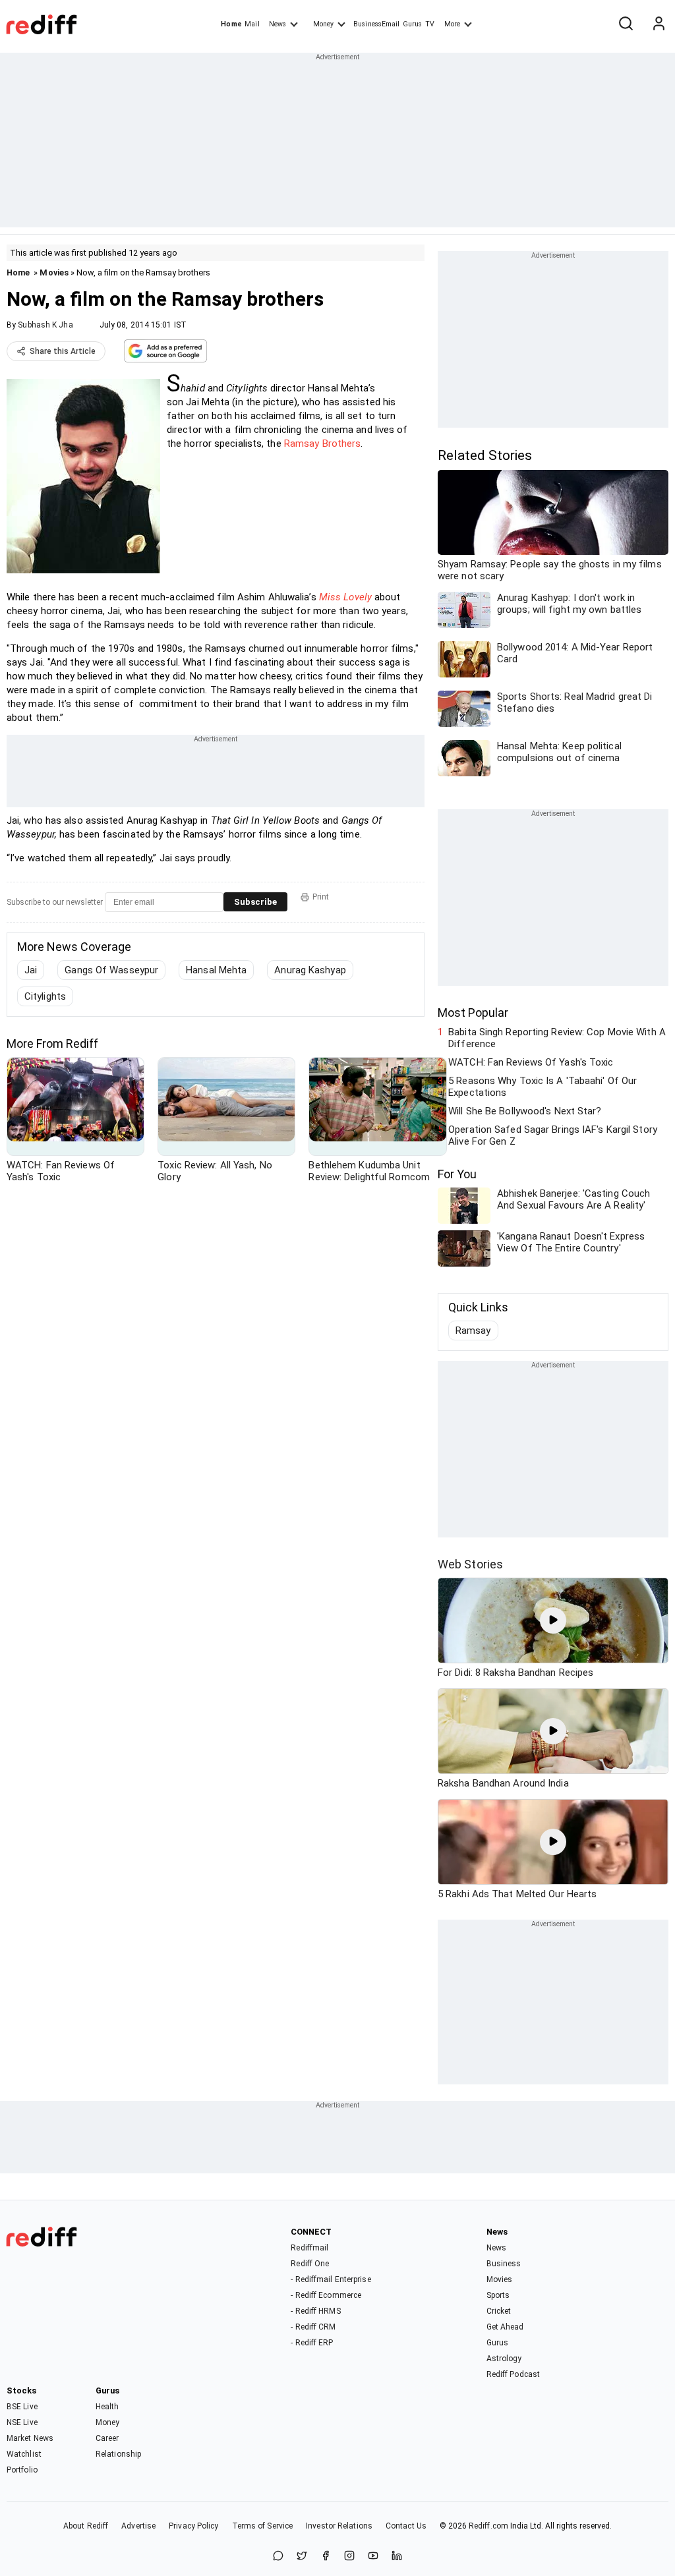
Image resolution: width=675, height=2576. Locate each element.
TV (430, 24)
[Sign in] (659, 24)
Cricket (499, 2311)
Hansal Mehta (216, 970)
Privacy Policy (193, 2526)
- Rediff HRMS (315, 2311)
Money (323, 24)
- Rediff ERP (312, 2343)
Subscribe (255, 902)
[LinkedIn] (397, 2557)
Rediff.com (488, 2526)
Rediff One (310, 2264)
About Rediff (86, 2526)
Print (321, 897)
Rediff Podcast (513, 2374)
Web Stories (470, 1564)
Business (504, 2264)
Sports (498, 2295)
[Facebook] (326, 2557)
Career (107, 2438)
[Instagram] (349, 2557)
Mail (252, 24)
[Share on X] (302, 2557)
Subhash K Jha (45, 325)
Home (231, 24)
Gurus (413, 24)
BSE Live (22, 2407)
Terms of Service (263, 2526)
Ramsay (473, 1331)
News (278, 24)
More (452, 24)
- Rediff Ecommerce (326, 2295)
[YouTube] (373, 2557)
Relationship (118, 2454)
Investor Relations (339, 2526)
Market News (30, 2438)
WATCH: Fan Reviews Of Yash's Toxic (531, 1062)
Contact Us (406, 2526)
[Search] (626, 24)
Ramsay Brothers (323, 444)
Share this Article (63, 351)
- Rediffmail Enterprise (331, 2279)
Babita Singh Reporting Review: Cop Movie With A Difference (557, 1038)
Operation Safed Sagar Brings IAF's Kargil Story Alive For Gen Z (553, 1135)
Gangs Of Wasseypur (111, 970)
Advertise (138, 2526)
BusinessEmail (376, 24)
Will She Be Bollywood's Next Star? (525, 1111)
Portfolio (22, 2470)
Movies (54, 272)
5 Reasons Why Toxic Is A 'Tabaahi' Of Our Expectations (543, 1087)
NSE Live (22, 2422)
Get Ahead (505, 2327)
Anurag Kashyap (310, 970)
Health (107, 2407)
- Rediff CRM (313, 2327)
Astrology (504, 2359)
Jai (31, 970)
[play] (553, 1620)
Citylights (45, 996)
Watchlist (24, 2454)
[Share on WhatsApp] (278, 2557)
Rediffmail (309, 2248)
